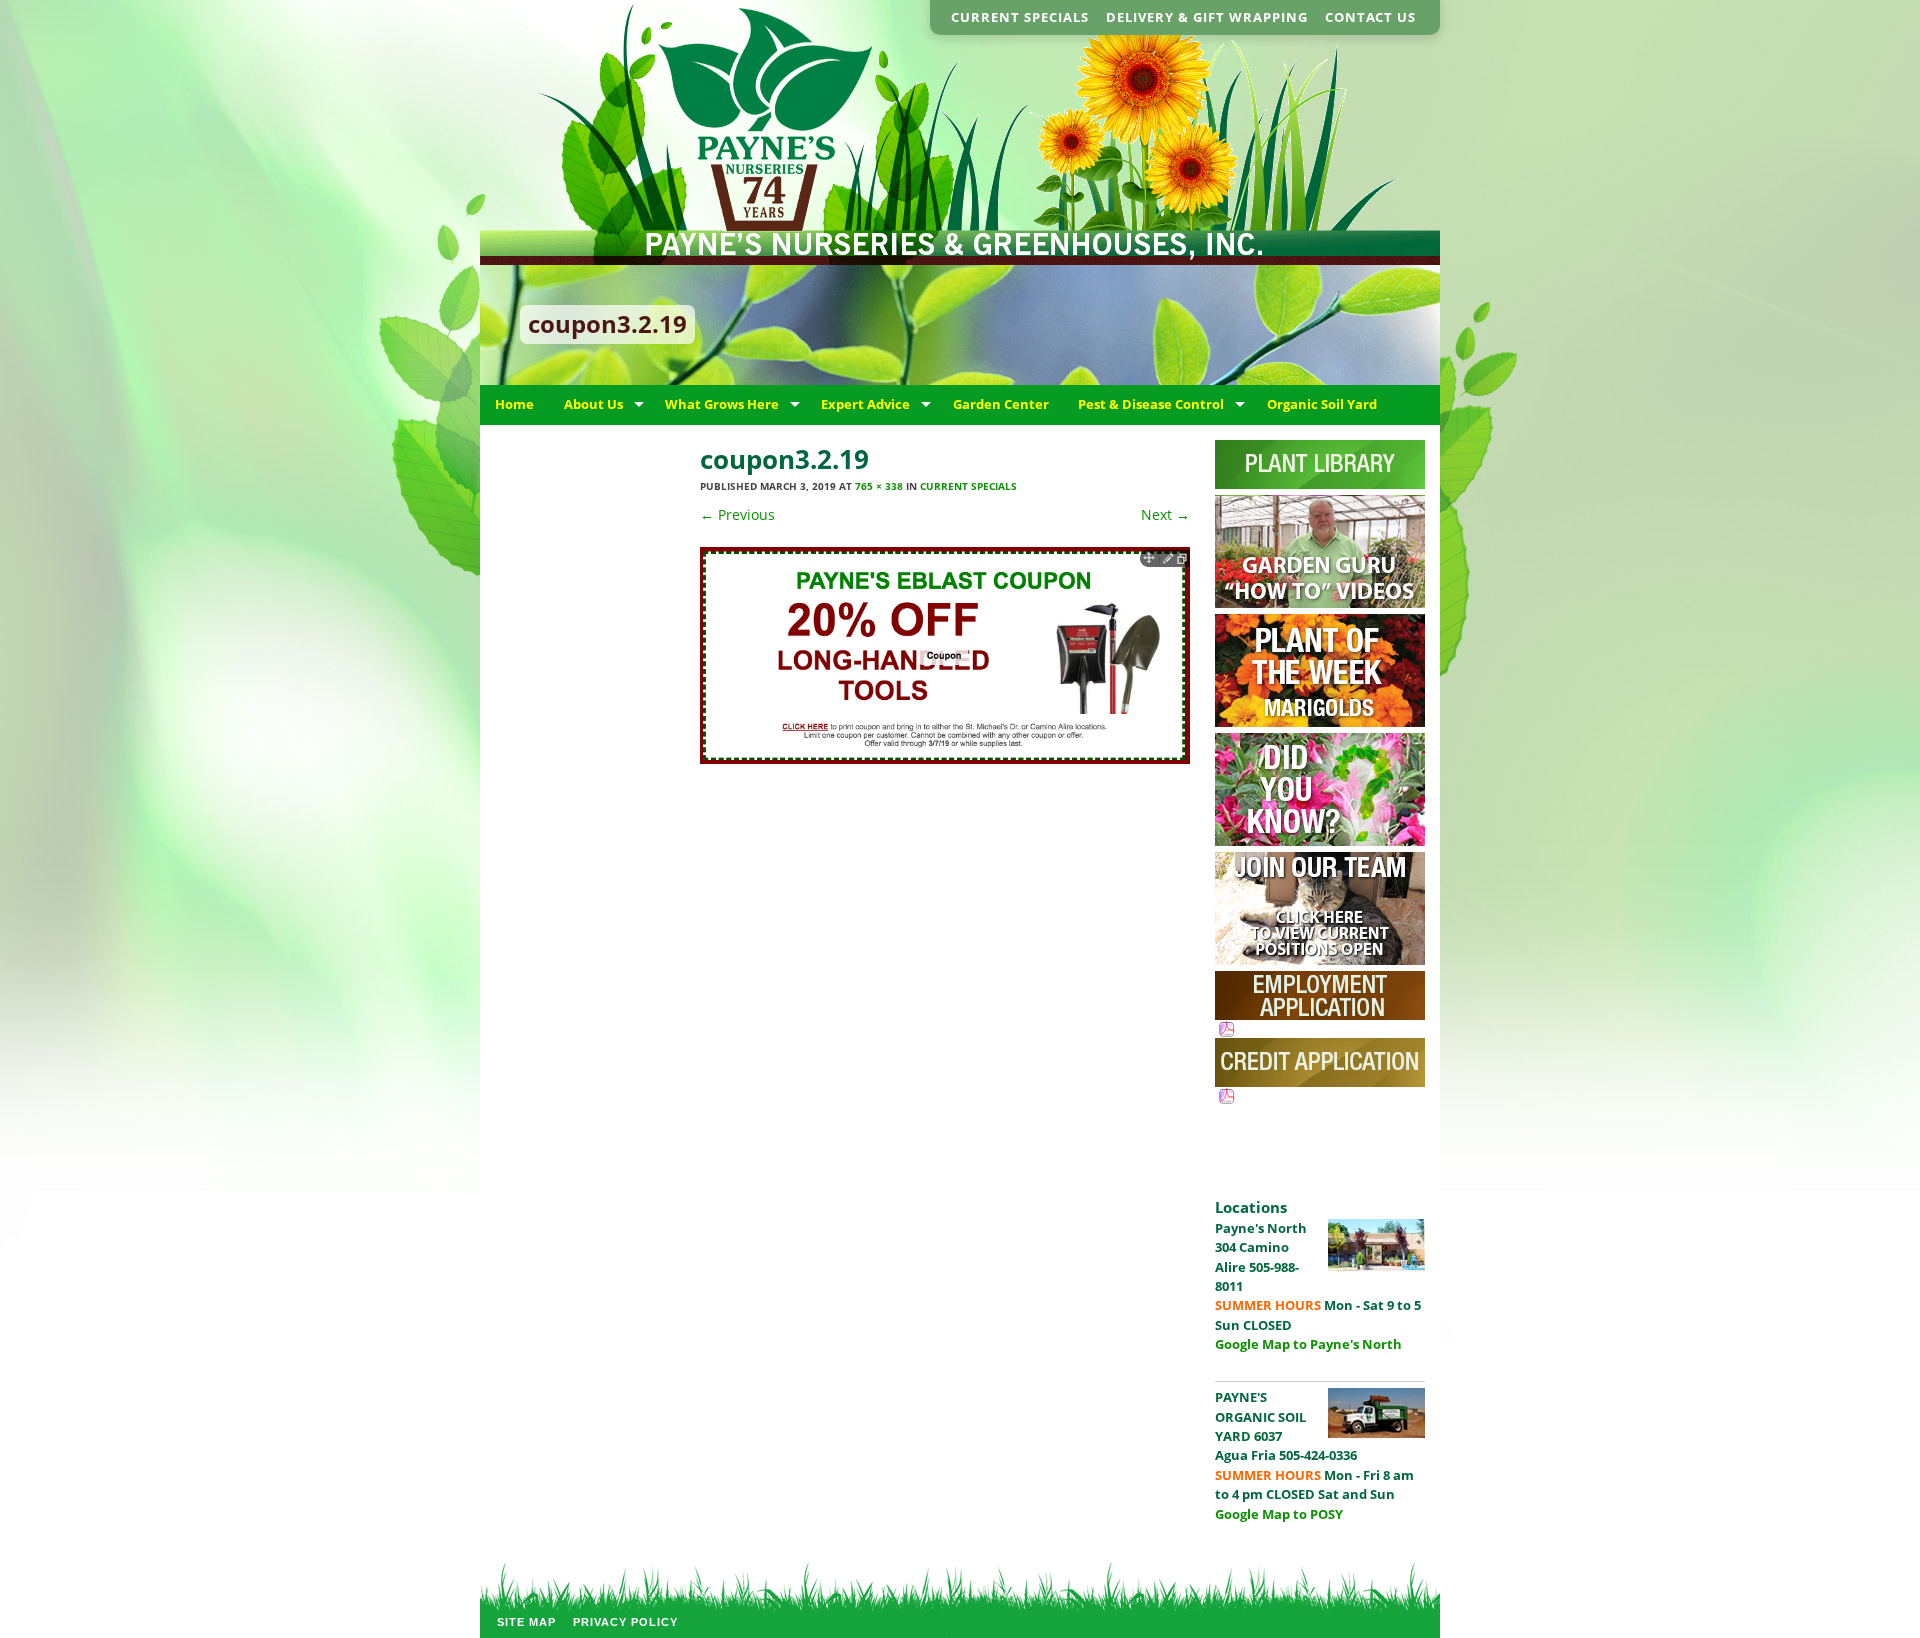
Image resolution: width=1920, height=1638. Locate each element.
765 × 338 (879, 486)
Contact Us (1370, 17)
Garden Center (1001, 404)
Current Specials (1020, 17)
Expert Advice (865, 404)
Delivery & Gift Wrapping (1207, 17)
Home (514, 404)
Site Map (526, 1622)
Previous (737, 514)
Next (1165, 514)
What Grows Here (722, 404)
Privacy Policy (625, 1622)
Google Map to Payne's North (1308, 1344)
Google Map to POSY (1279, 1514)
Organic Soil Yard (1322, 404)
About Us (593, 404)
